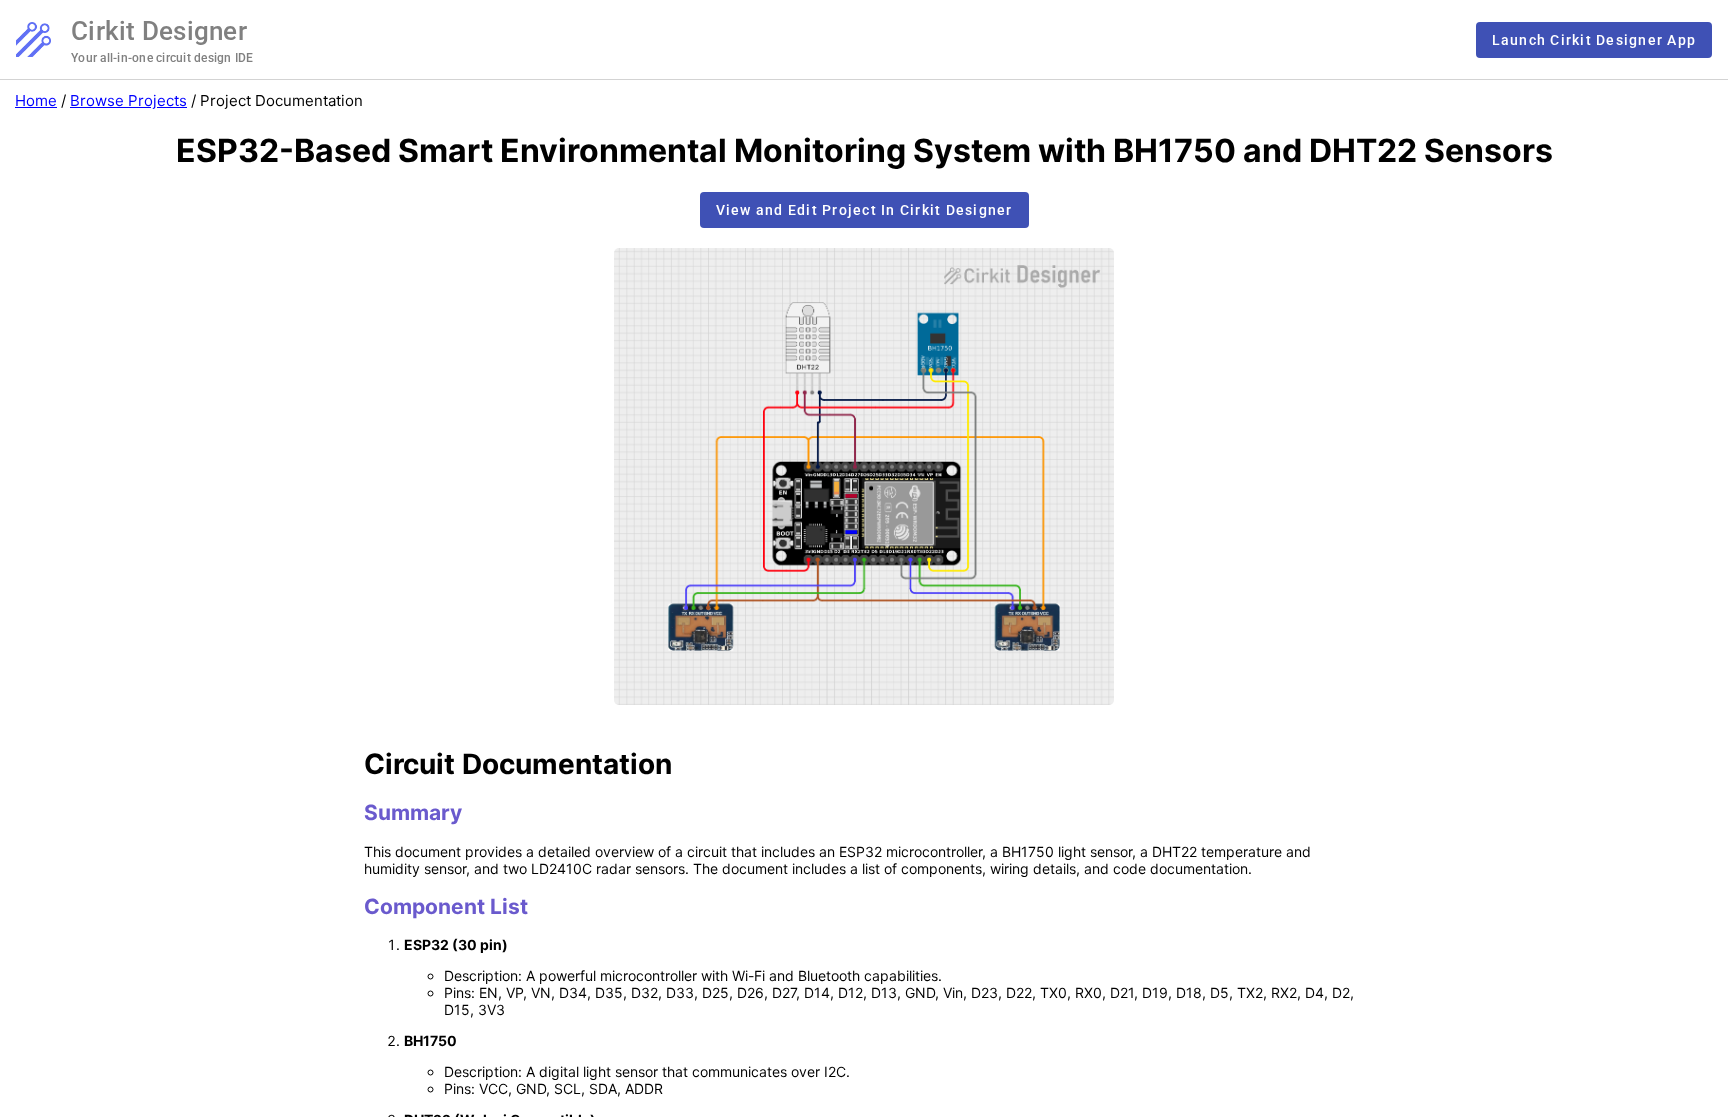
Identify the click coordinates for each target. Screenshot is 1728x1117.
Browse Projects (128, 100)
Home (36, 100)
